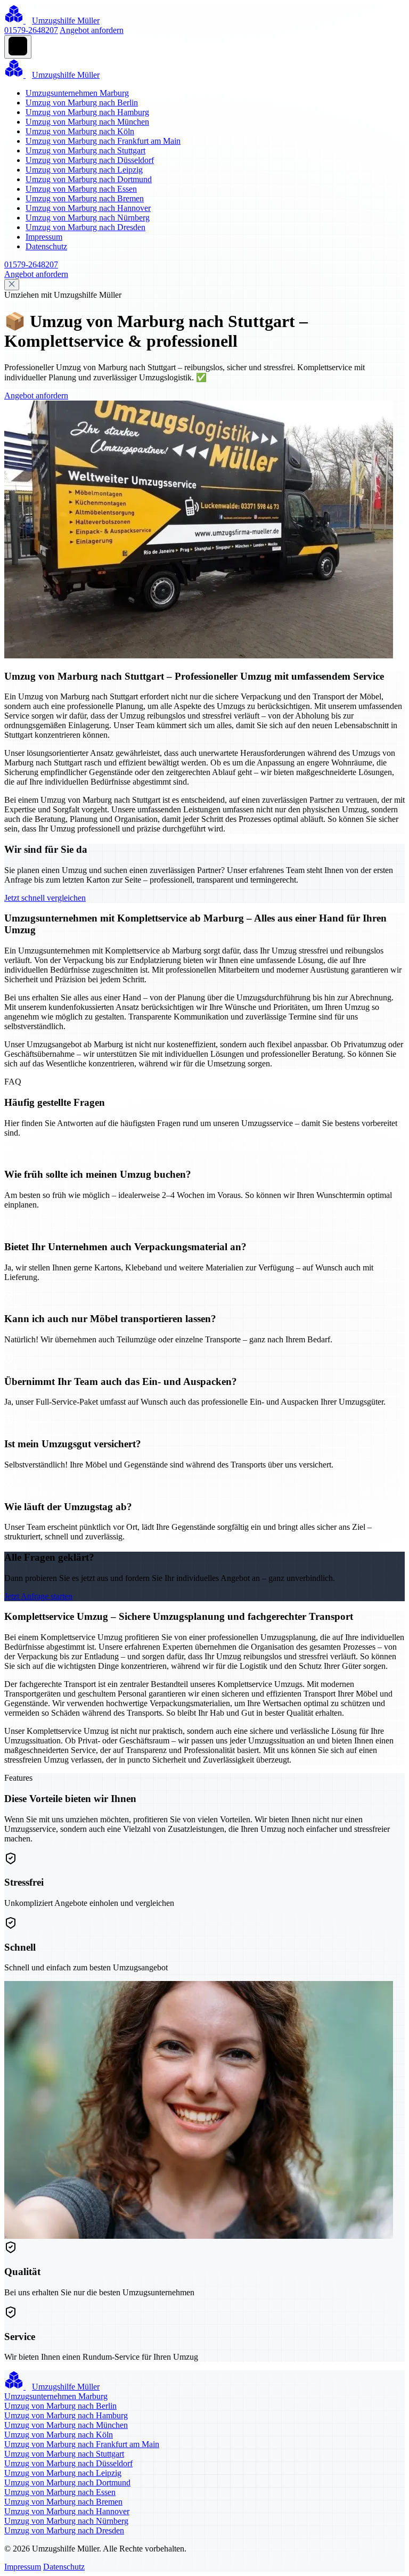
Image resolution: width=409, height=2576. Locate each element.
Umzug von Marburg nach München (87, 122)
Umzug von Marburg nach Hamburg (87, 112)
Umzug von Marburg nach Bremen (85, 198)
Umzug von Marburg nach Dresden (85, 227)
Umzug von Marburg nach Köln (80, 131)
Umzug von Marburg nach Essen (81, 189)
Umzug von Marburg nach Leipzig (84, 170)
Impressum (44, 237)
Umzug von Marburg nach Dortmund (89, 179)
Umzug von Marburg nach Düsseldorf (90, 160)
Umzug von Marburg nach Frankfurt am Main (103, 141)
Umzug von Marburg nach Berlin (82, 103)
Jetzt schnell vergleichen (45, 898)
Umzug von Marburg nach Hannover (88, 208)
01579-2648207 (31, 30)
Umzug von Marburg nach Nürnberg (88, 218)
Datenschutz (46, 246)
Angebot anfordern (92, 30)
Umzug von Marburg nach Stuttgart (85, 150)
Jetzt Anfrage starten (38, 1596)
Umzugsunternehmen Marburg (77, 93)
